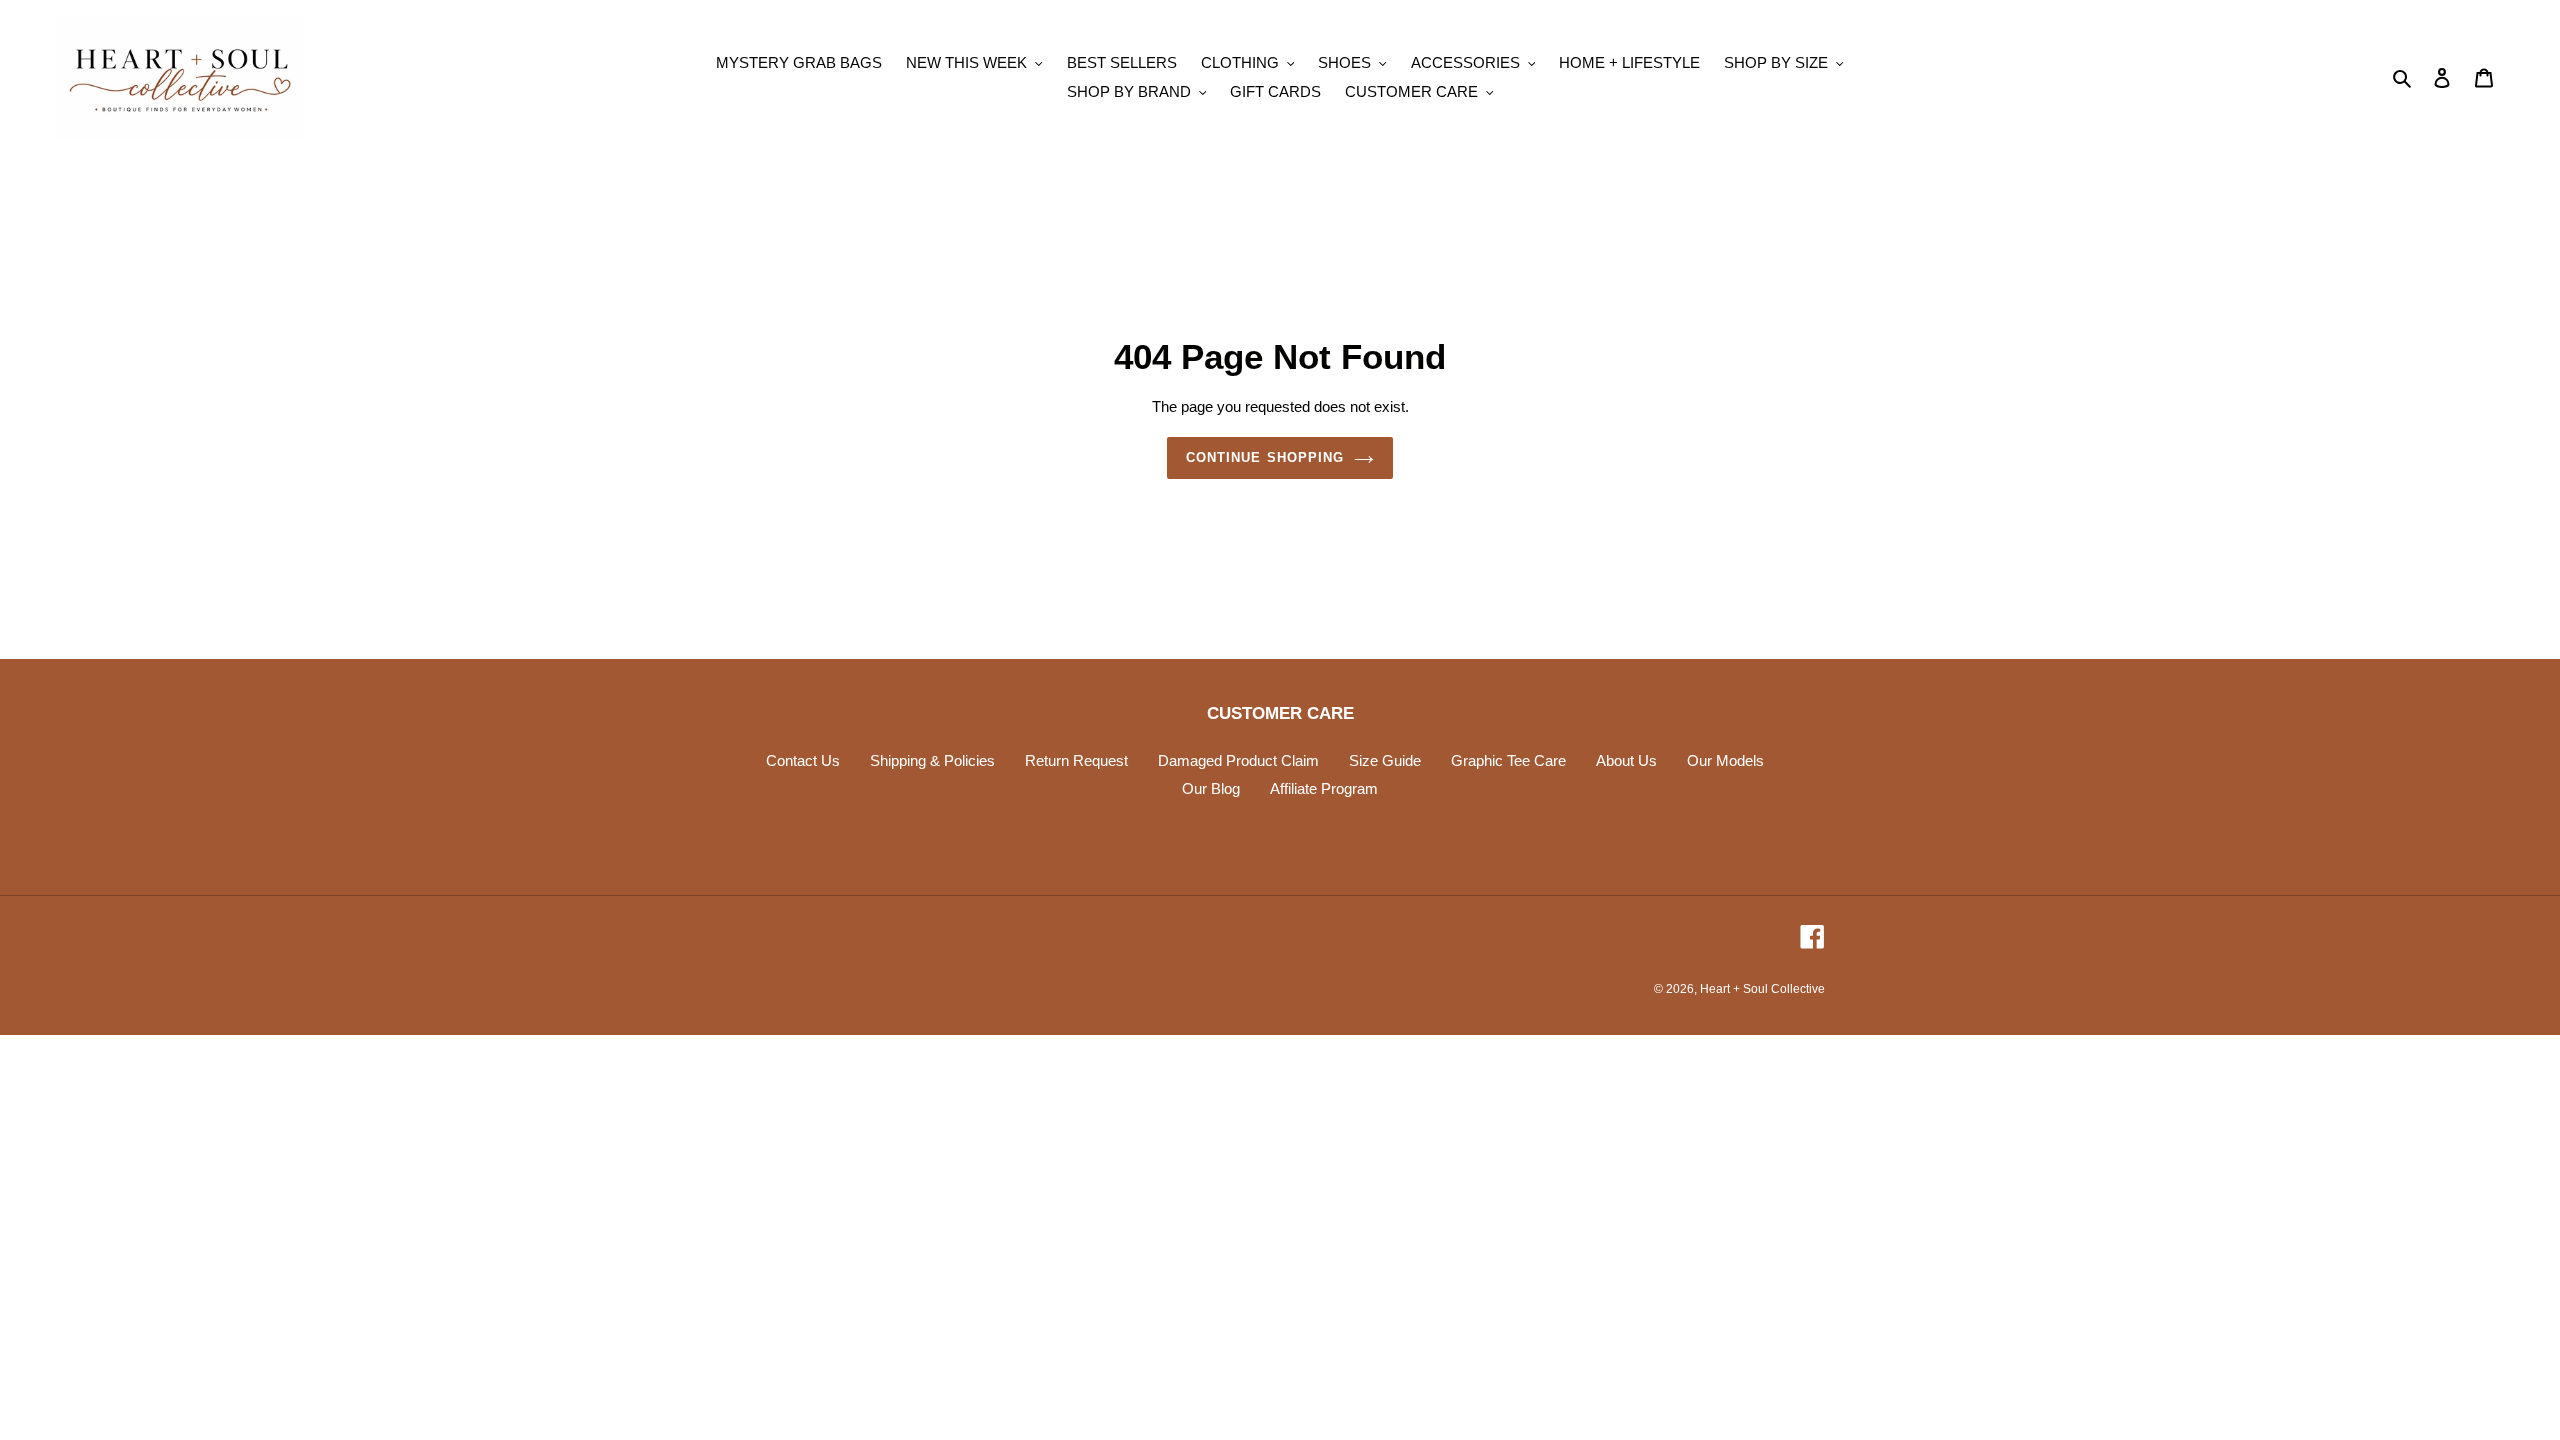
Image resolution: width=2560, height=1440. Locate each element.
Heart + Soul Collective (1762, 989)
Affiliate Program (1324, 788)
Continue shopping (1265, 457)
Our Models (1725, 760)
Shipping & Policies (932, 760)
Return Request (1076, 760)
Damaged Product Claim (1238, 760)
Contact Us (803, 760)
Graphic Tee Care (1508, 760)
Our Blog (1211, 788)
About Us (1626, 760)
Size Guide (1385, 760)
